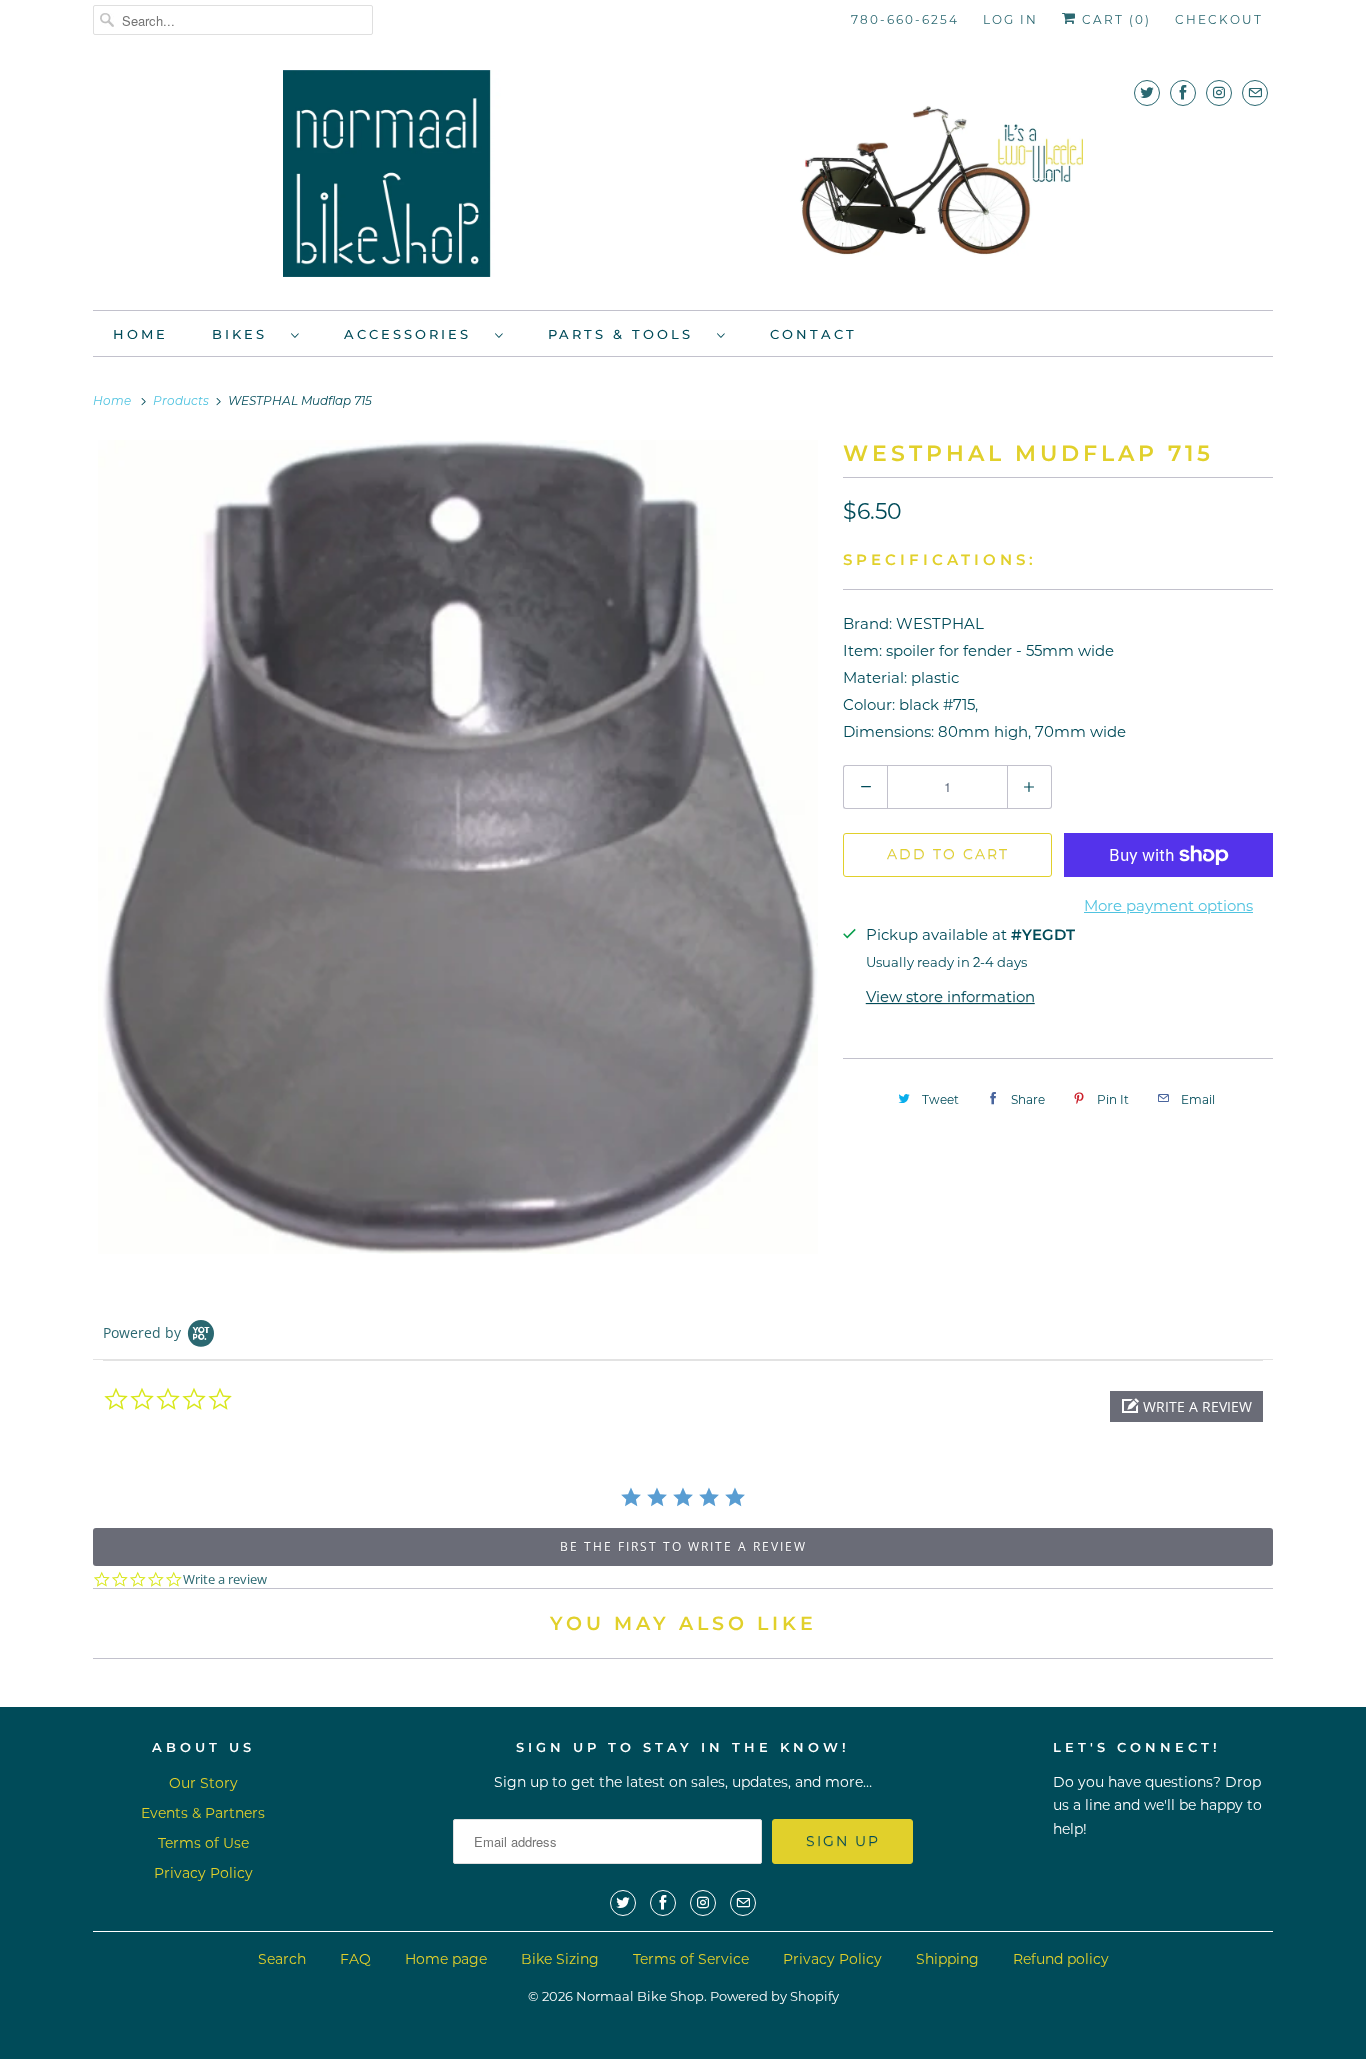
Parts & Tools (627, 334)
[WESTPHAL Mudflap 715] (458, 846)
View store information (950, 996)
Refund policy (1061, 1959)
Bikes (246, 334)
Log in (1010, 19)
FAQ (355, 1959)
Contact (813, 334)
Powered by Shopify (774, 1996)
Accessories (414, 334)
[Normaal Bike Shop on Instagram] (1219, 92)
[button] (1186, 1406)
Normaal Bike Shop (640, 1996)
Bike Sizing (560, 1959)
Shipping (947, 1959)
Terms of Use (203, 1843)
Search (282, 1959)
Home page (446, 1959)
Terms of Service (691, 1959)
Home (140, 334)
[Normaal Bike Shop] (683, 180)
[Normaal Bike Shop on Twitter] (1147, 92)
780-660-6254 (905, 19)
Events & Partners (203, 1813)
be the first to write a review (683, 1546)
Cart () (1114, 19)
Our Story (203, 1783)
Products (182, 402)
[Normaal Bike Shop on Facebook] (1183, 92)
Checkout (1219, 19)
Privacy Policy (203, 1873)
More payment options (1168, 905)
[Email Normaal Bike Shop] (1255, 92)
